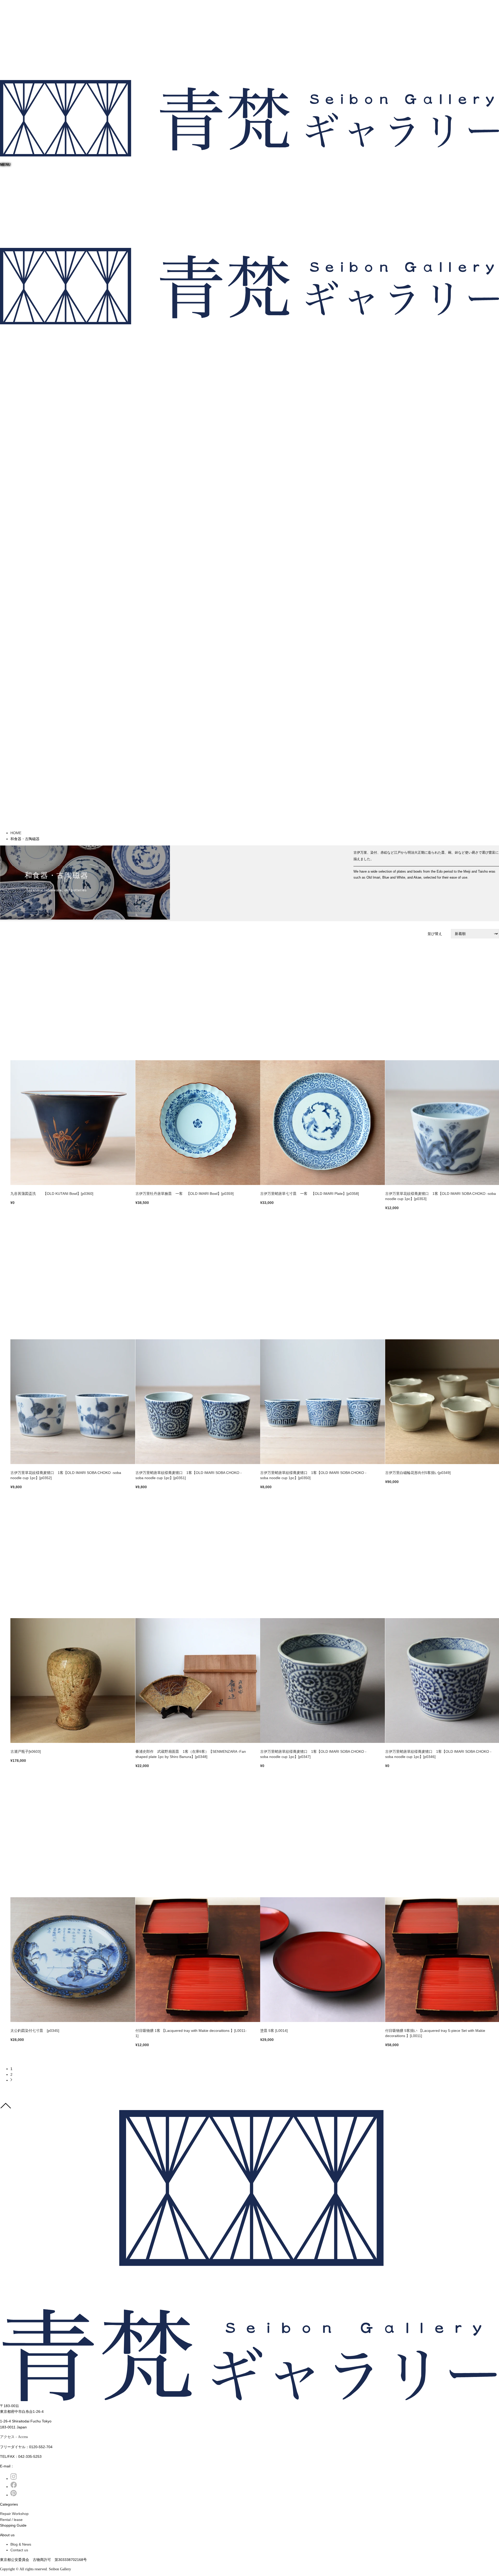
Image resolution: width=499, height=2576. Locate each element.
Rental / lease (11, 2520)
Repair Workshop (14, 2514)
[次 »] (11, 2080)
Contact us (19, 2550)
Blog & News (21, 2544)
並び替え (435, 934)
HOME (16, 833)
